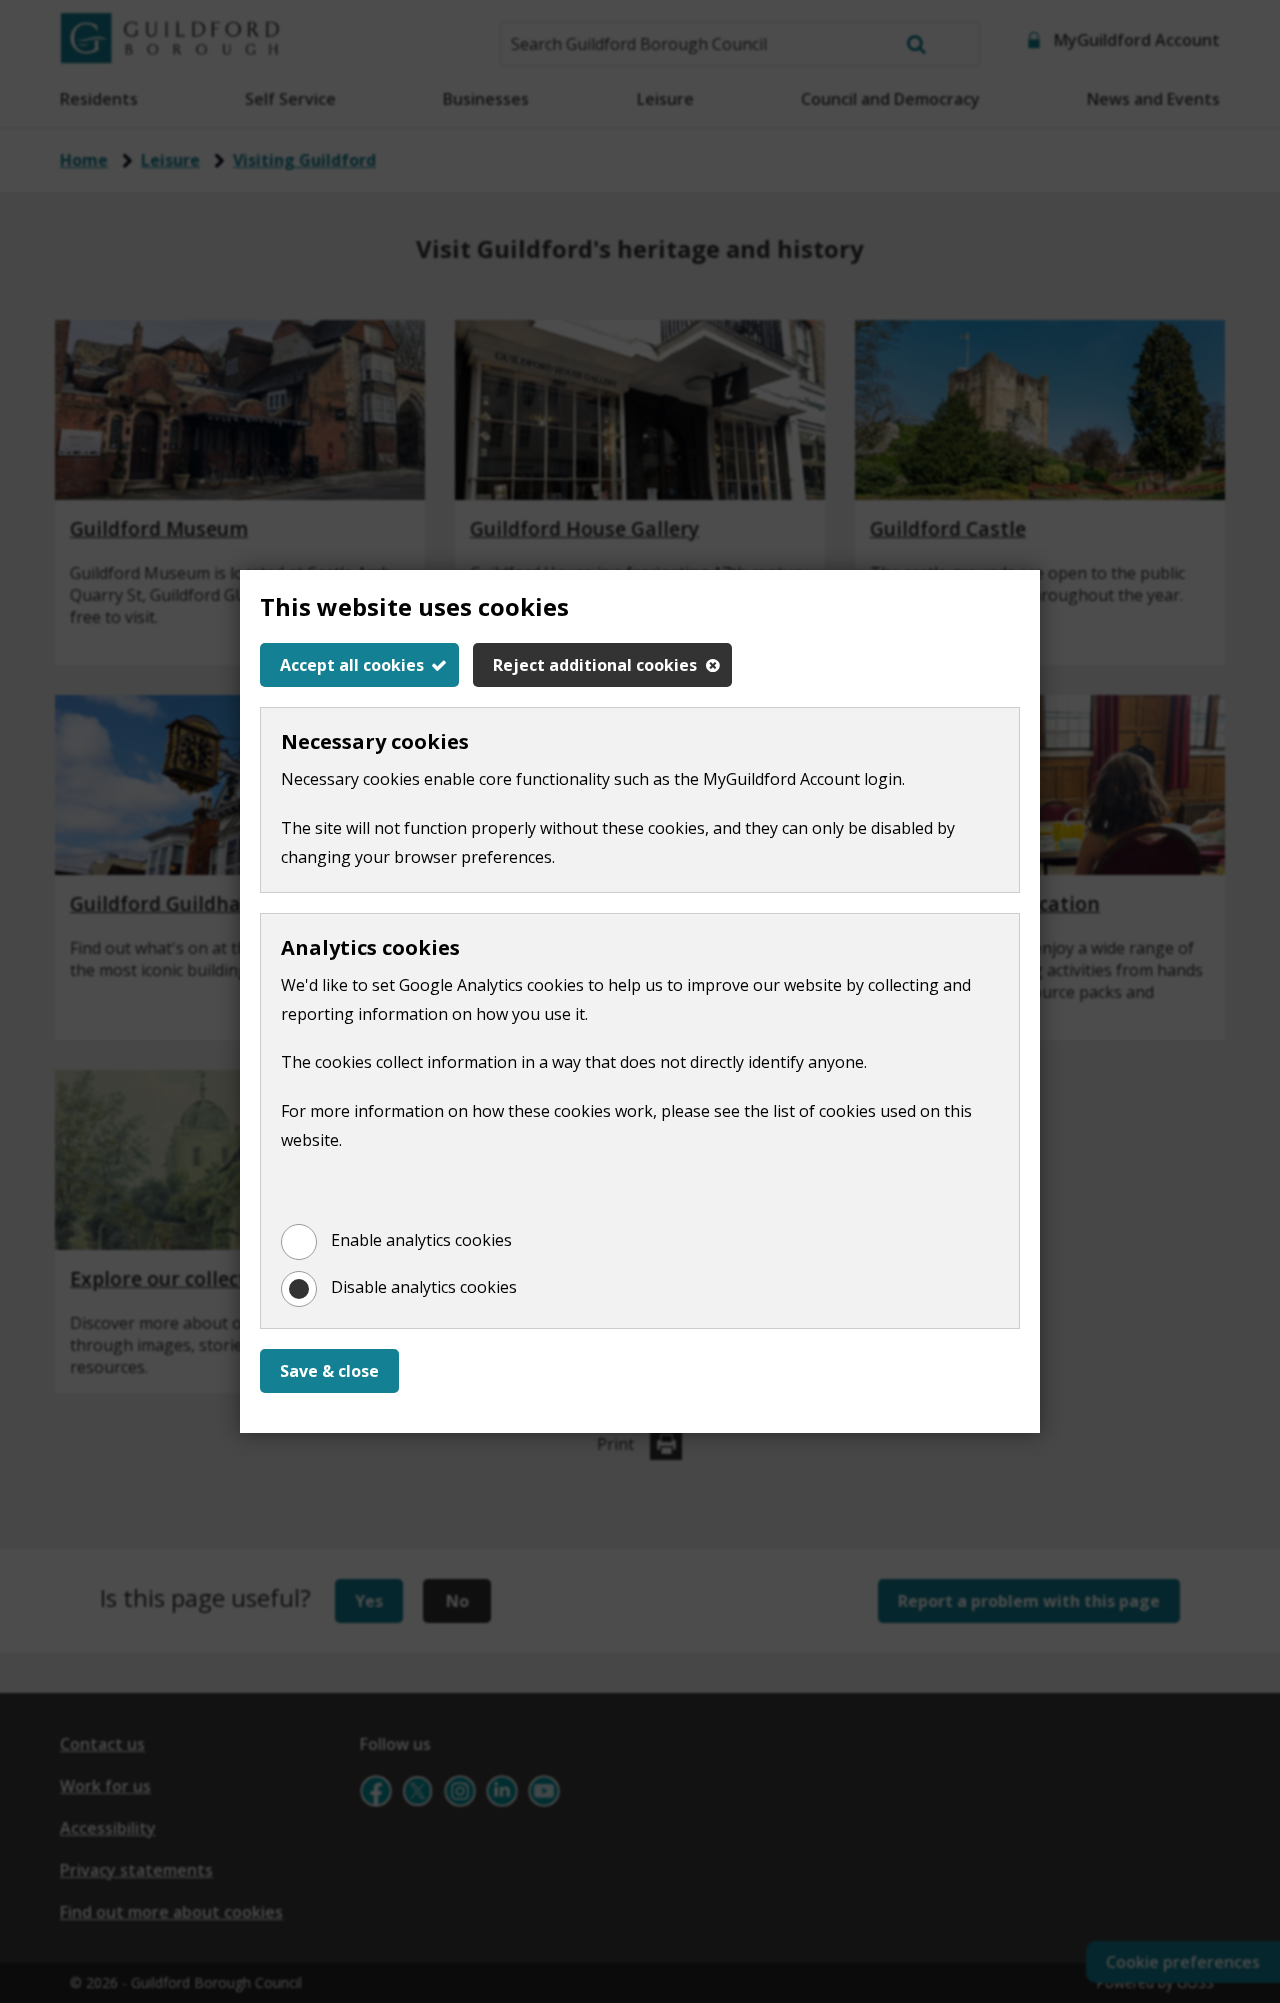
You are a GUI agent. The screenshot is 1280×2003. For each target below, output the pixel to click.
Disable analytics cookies (424, 1287)
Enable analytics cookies (421, 1240)
